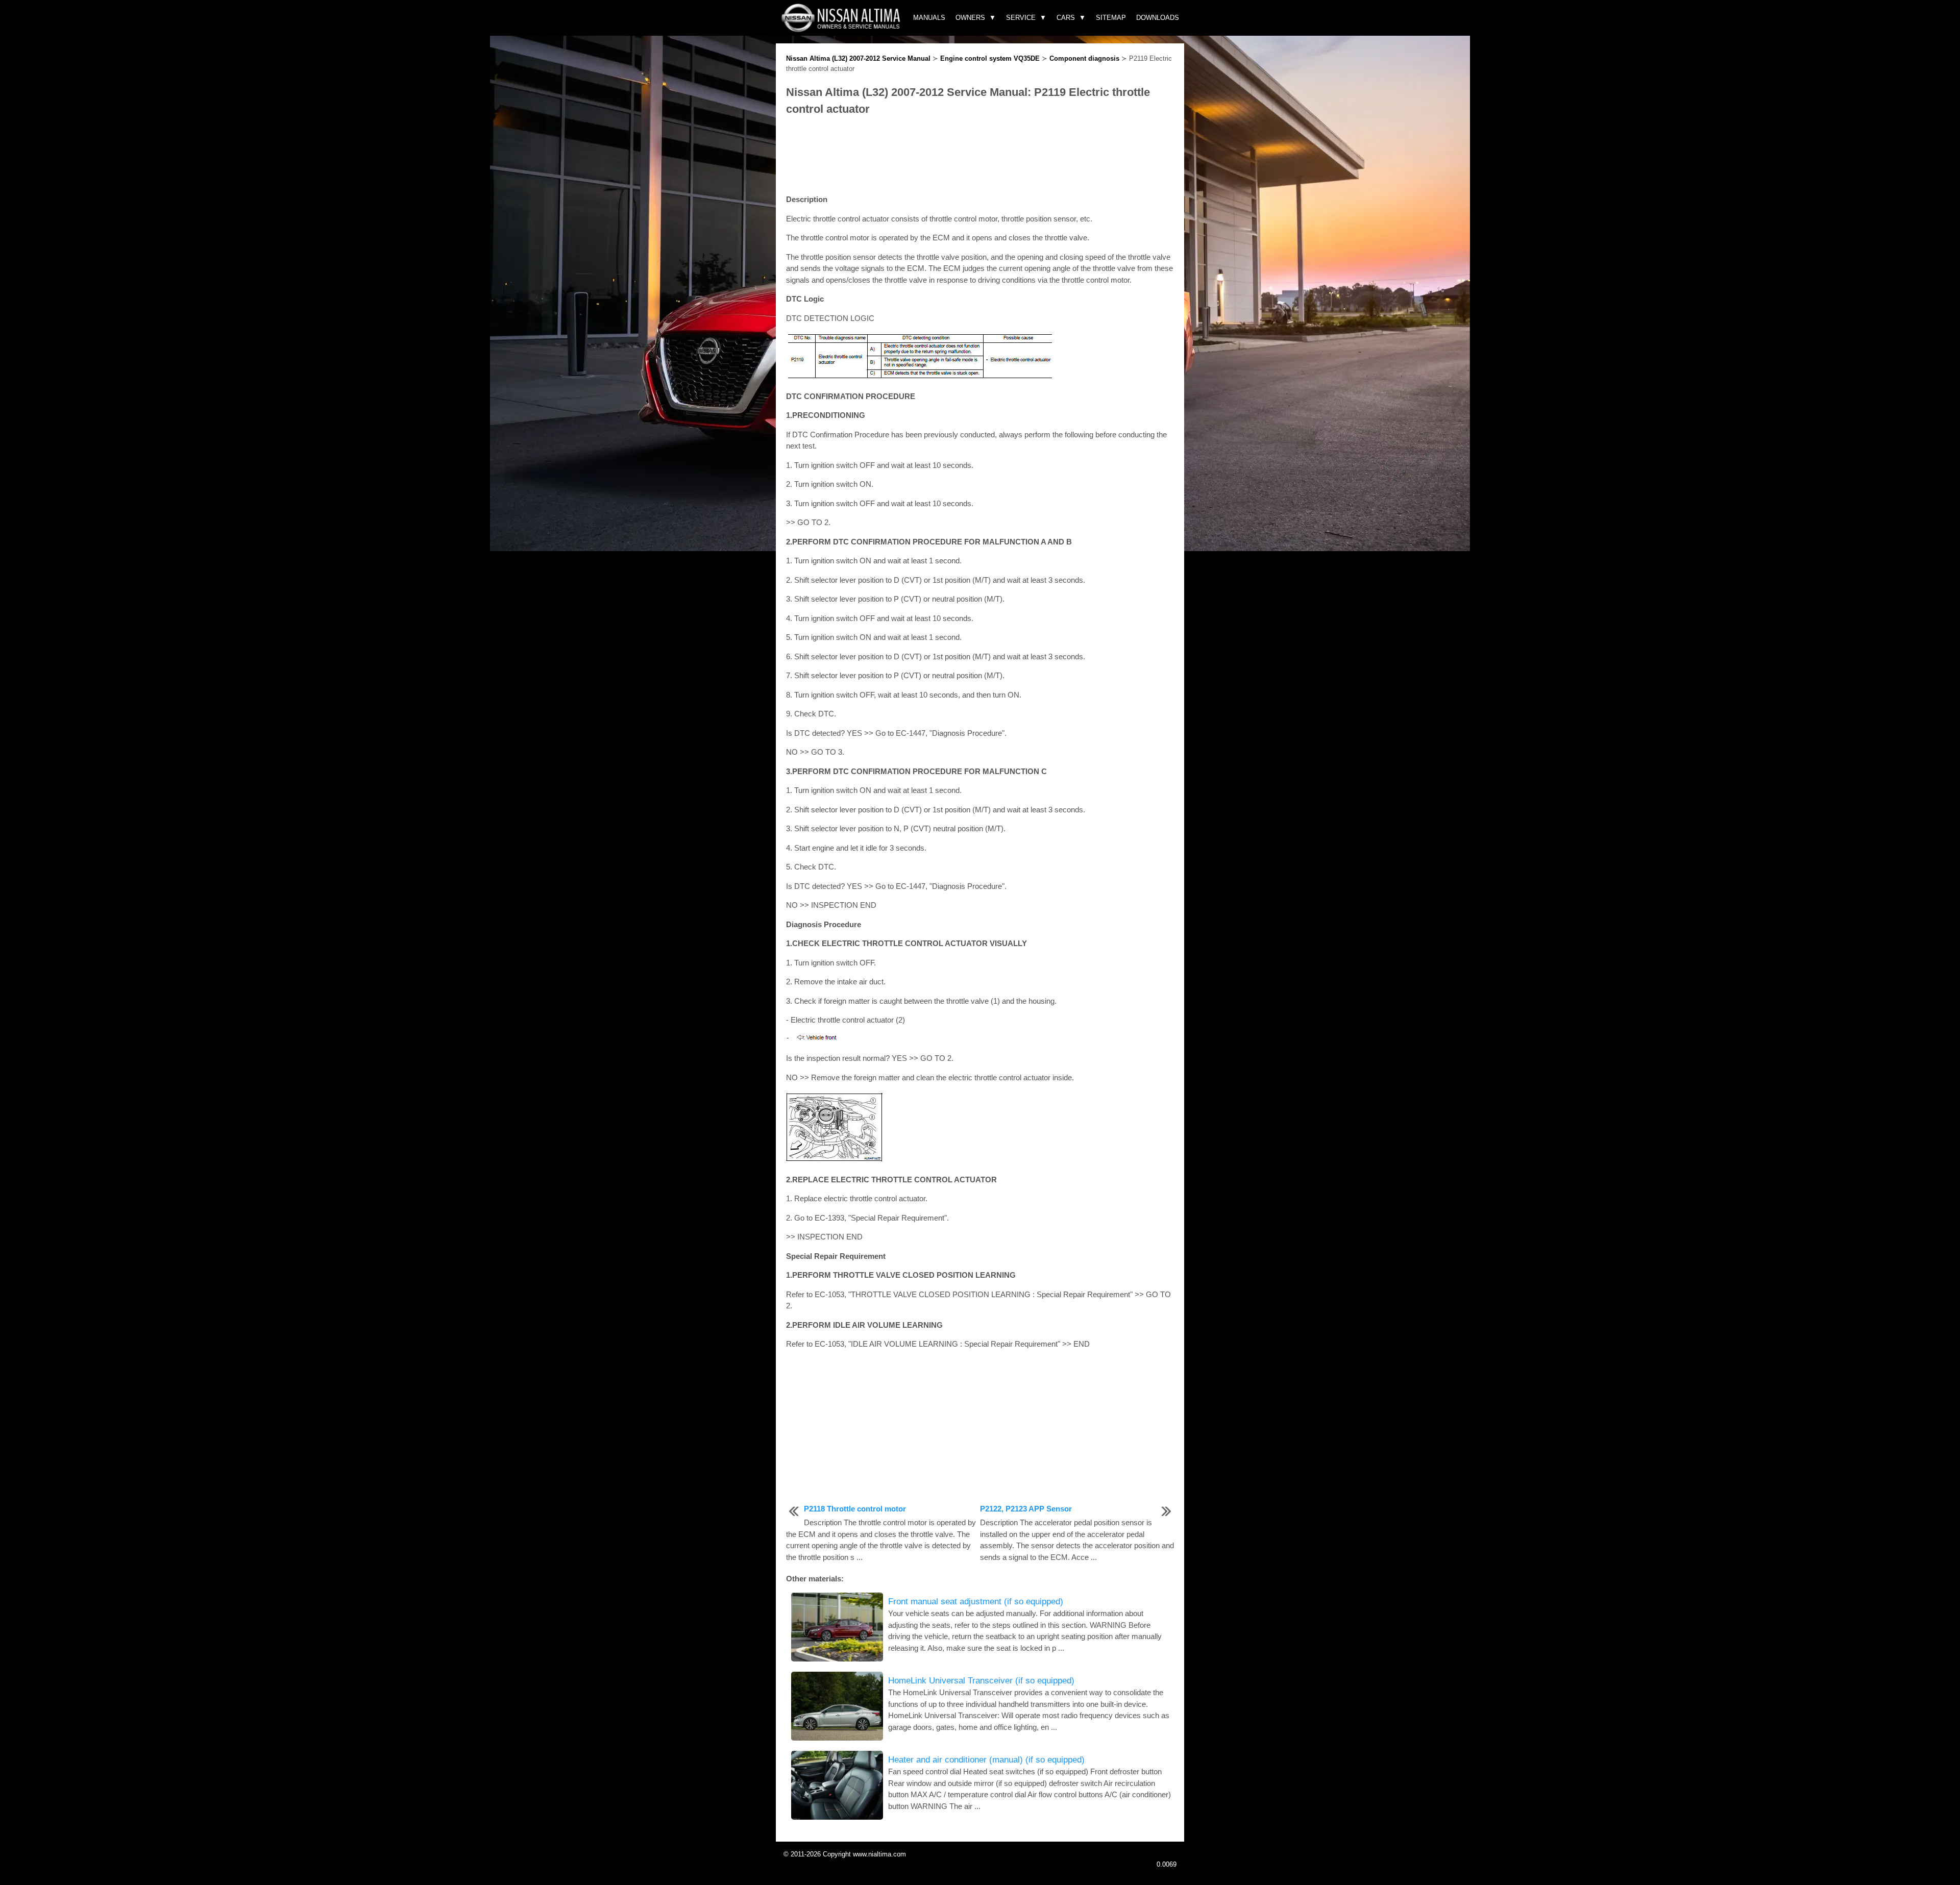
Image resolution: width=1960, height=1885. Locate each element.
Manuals (929, 18)
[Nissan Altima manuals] (842, 29)
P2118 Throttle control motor (855, 1509)
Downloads (1158, 18)
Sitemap (1111, 18)
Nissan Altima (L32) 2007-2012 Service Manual (858, 58)
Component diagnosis (1084, 58)
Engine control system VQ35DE (990, 58)
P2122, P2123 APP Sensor (1026, 1509)
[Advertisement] (980, 156)
